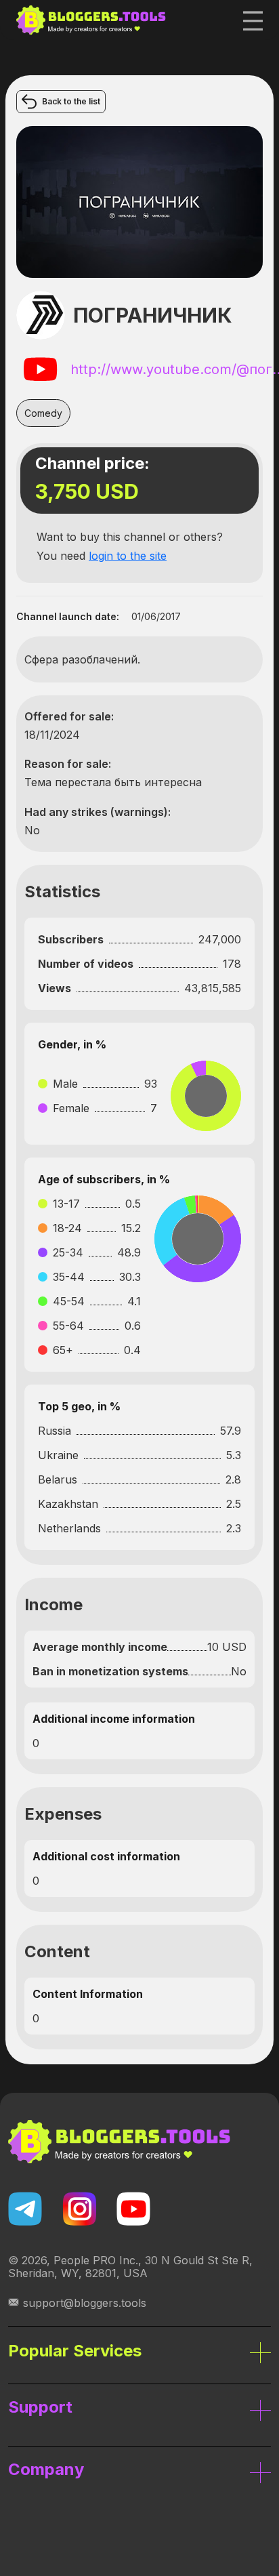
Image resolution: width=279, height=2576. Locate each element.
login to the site (128, 556)
